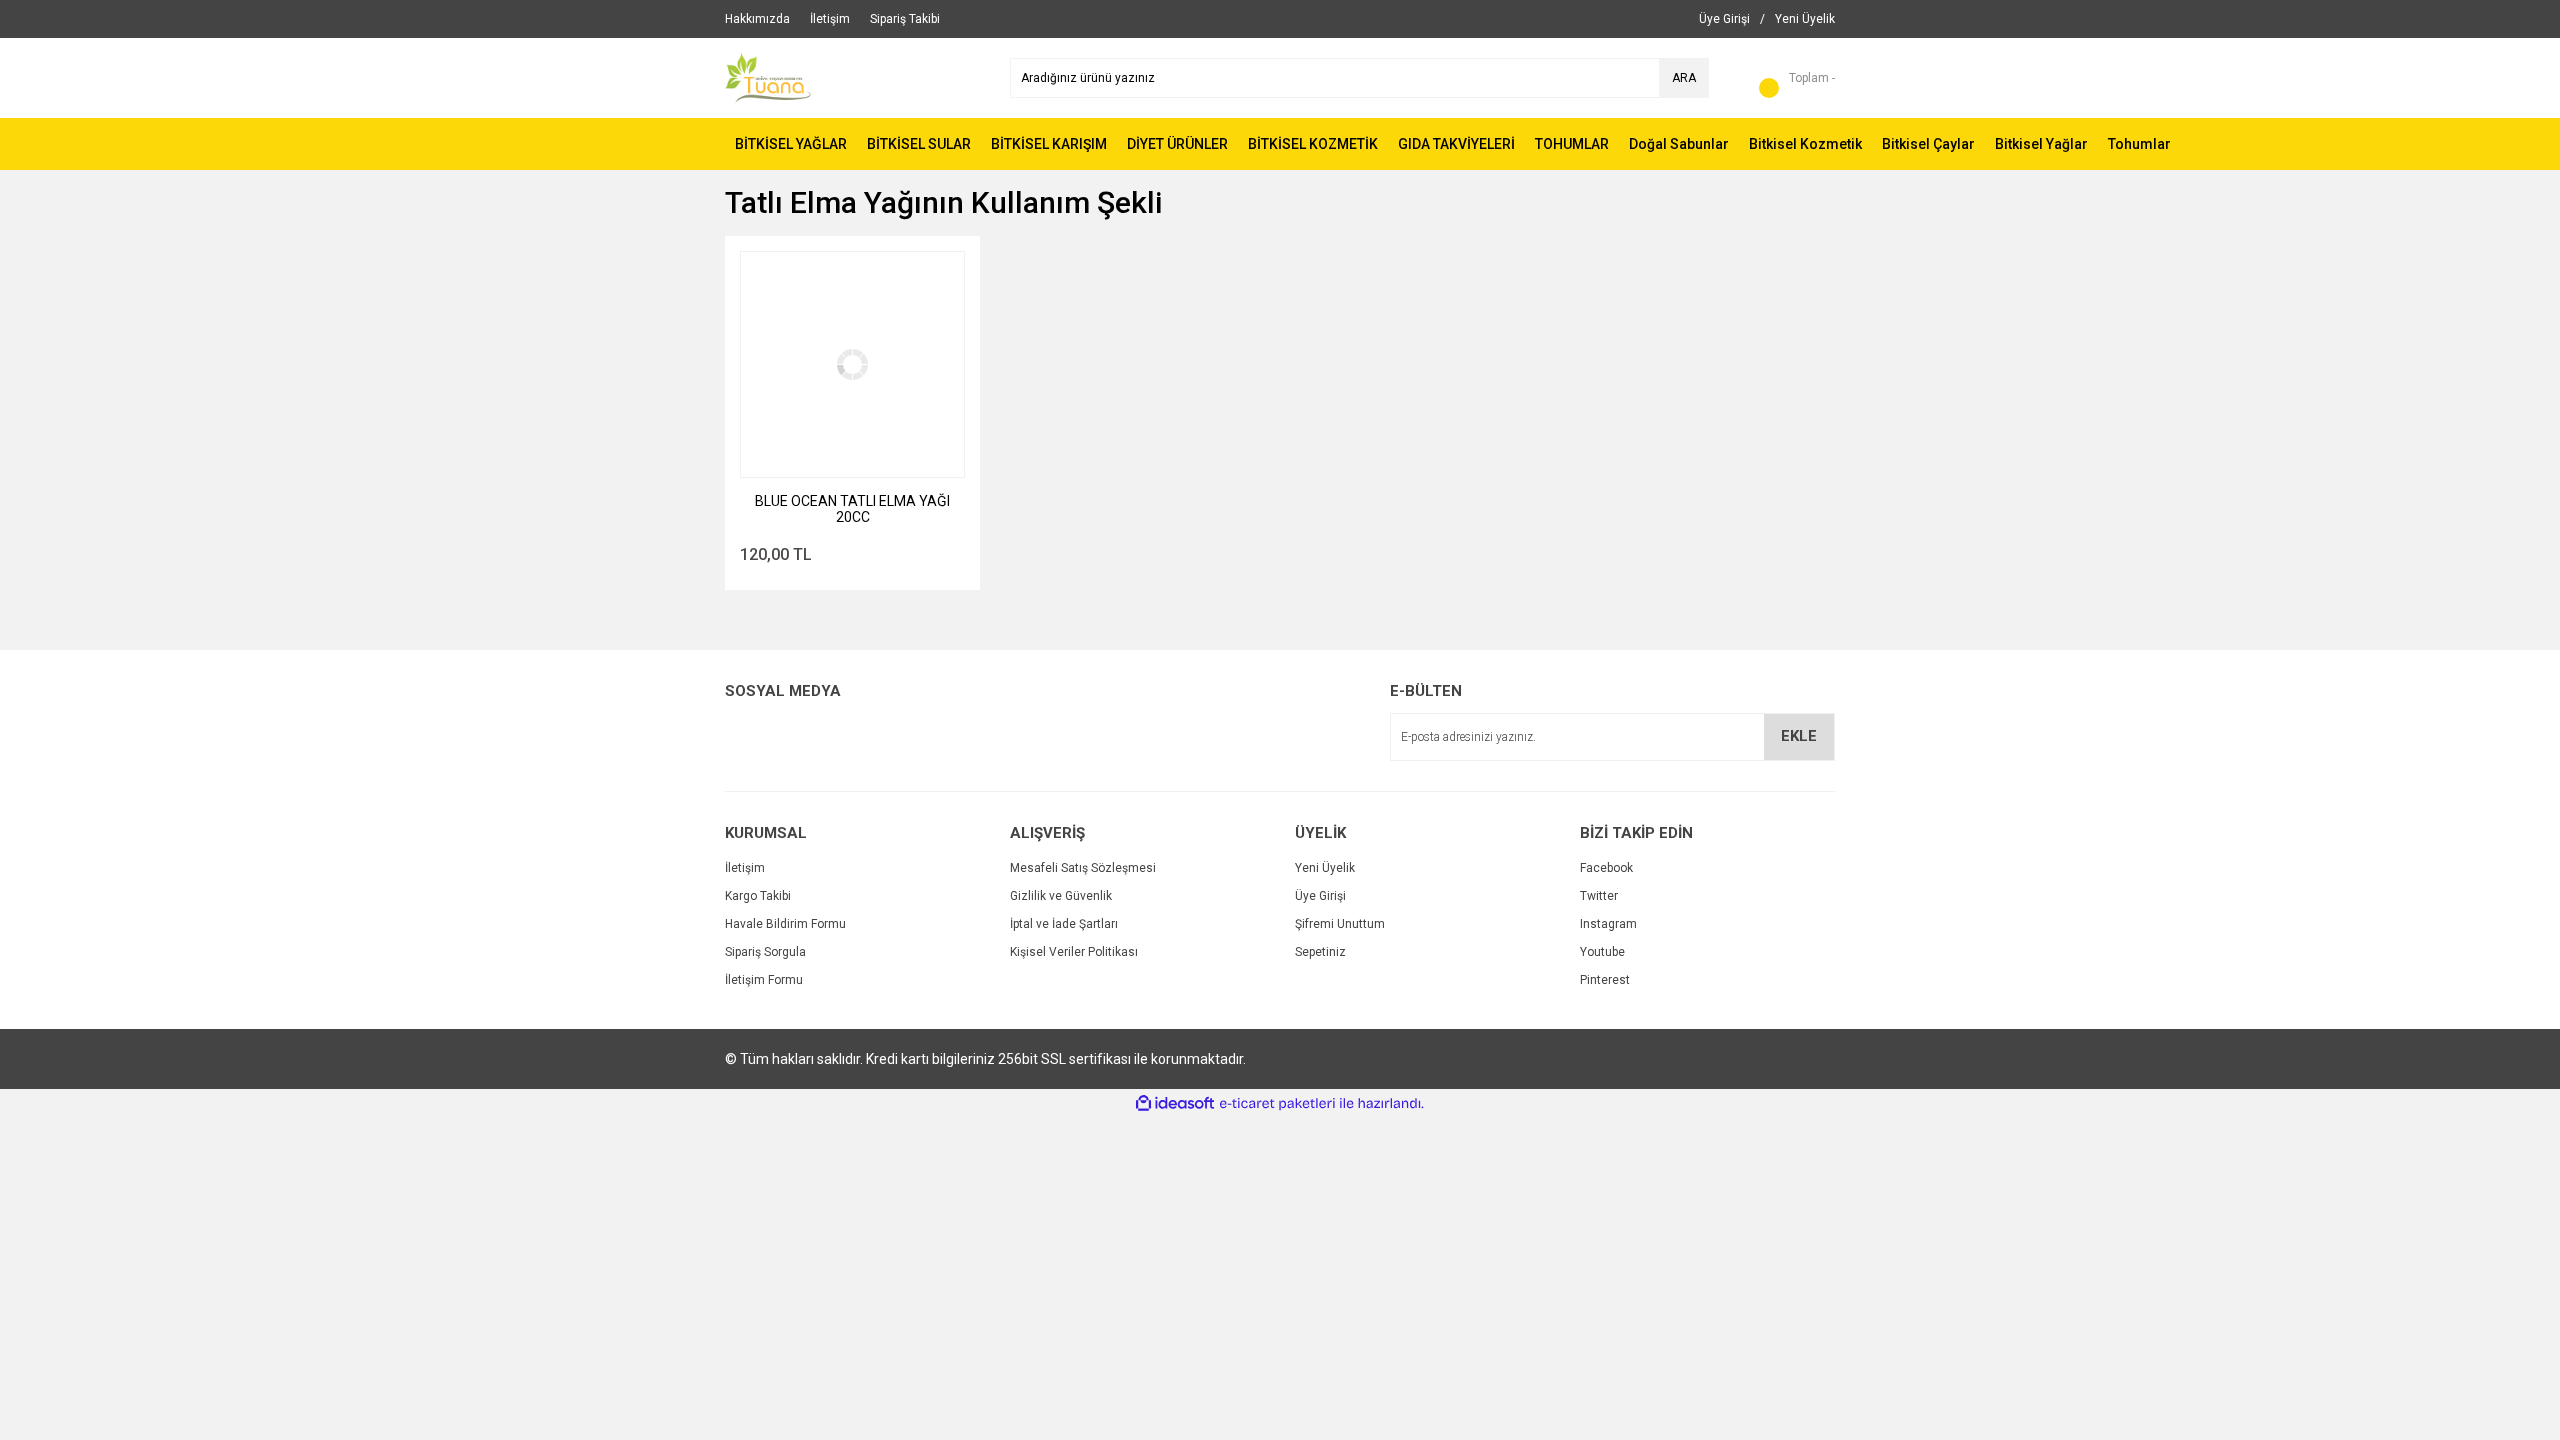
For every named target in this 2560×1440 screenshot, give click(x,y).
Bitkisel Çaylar (1928, 144)
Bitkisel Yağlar (2041, 144)
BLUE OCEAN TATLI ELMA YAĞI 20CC (852, 509)
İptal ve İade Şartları (1064, 924)
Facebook (1606, 868)
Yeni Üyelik (1325, 868)
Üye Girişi (1320, 896)
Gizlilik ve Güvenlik (1061, 896)
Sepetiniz (1320, 952)
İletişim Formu (764, 980)
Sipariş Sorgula (765, 952)
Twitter (1599, 896)
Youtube (1602, 952)
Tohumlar (2139, 144)
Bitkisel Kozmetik (1805, 144)
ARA (1684, 78)
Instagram (1608, 924)
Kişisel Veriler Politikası (1074, 952)
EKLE (1799, 736)
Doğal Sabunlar (1679, 144)
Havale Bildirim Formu (785, 924)
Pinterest (1605, 980)
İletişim (745, 868)
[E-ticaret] (1277, 1104)
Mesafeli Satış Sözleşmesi (1083, 868)
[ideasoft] (1175, 1103)
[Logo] (768, 77)
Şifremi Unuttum (1340, 924)
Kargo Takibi (758, 896)
